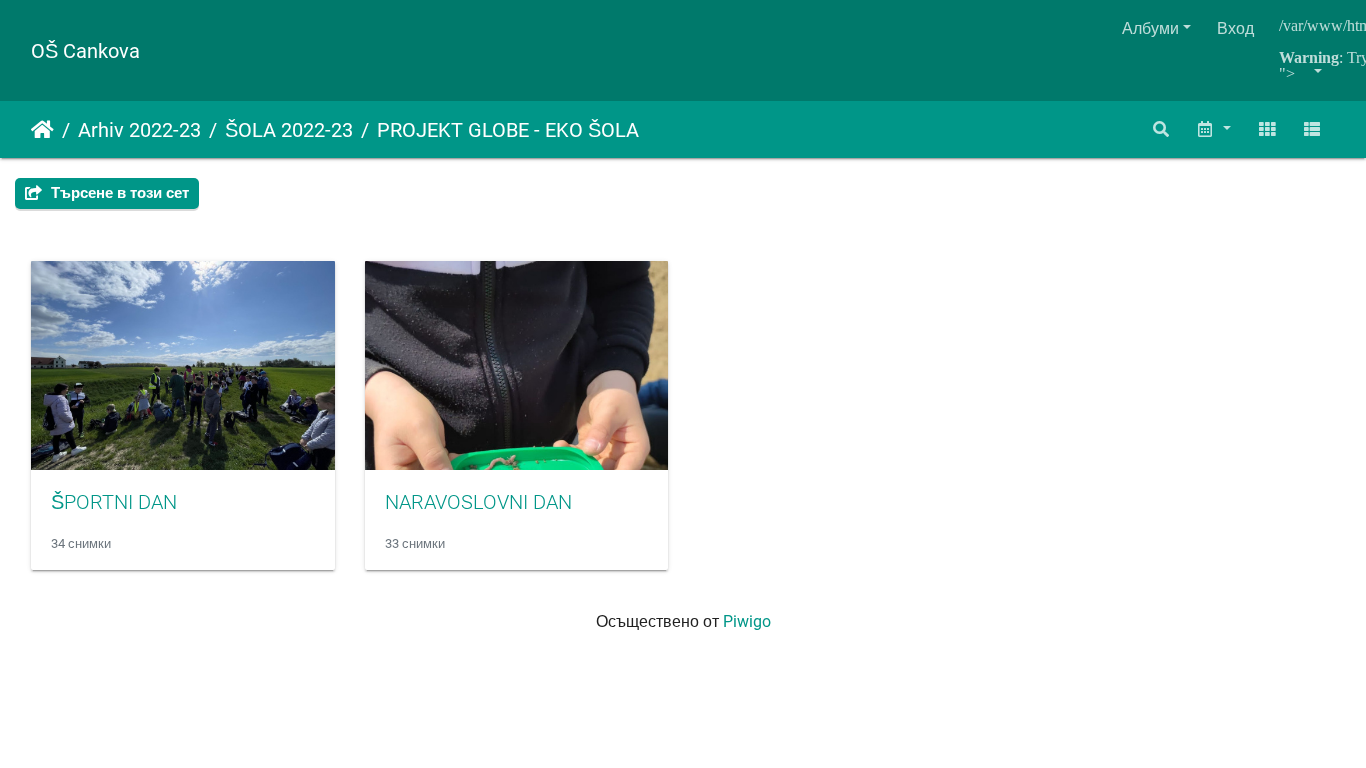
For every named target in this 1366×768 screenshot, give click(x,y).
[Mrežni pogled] (1267, 129)
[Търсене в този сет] (1162, 129)
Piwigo (747, 621)
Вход (1235, 28)
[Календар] (1213, 129)
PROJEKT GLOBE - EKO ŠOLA (508, 130)
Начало (42, 130)
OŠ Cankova (85, 51)
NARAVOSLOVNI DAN (478, 502)
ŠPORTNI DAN (114, 502)
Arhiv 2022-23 (139, 130)
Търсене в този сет (118, 193)
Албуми (1150, 28)
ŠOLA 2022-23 (289, 130)
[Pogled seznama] (1312, 129)
